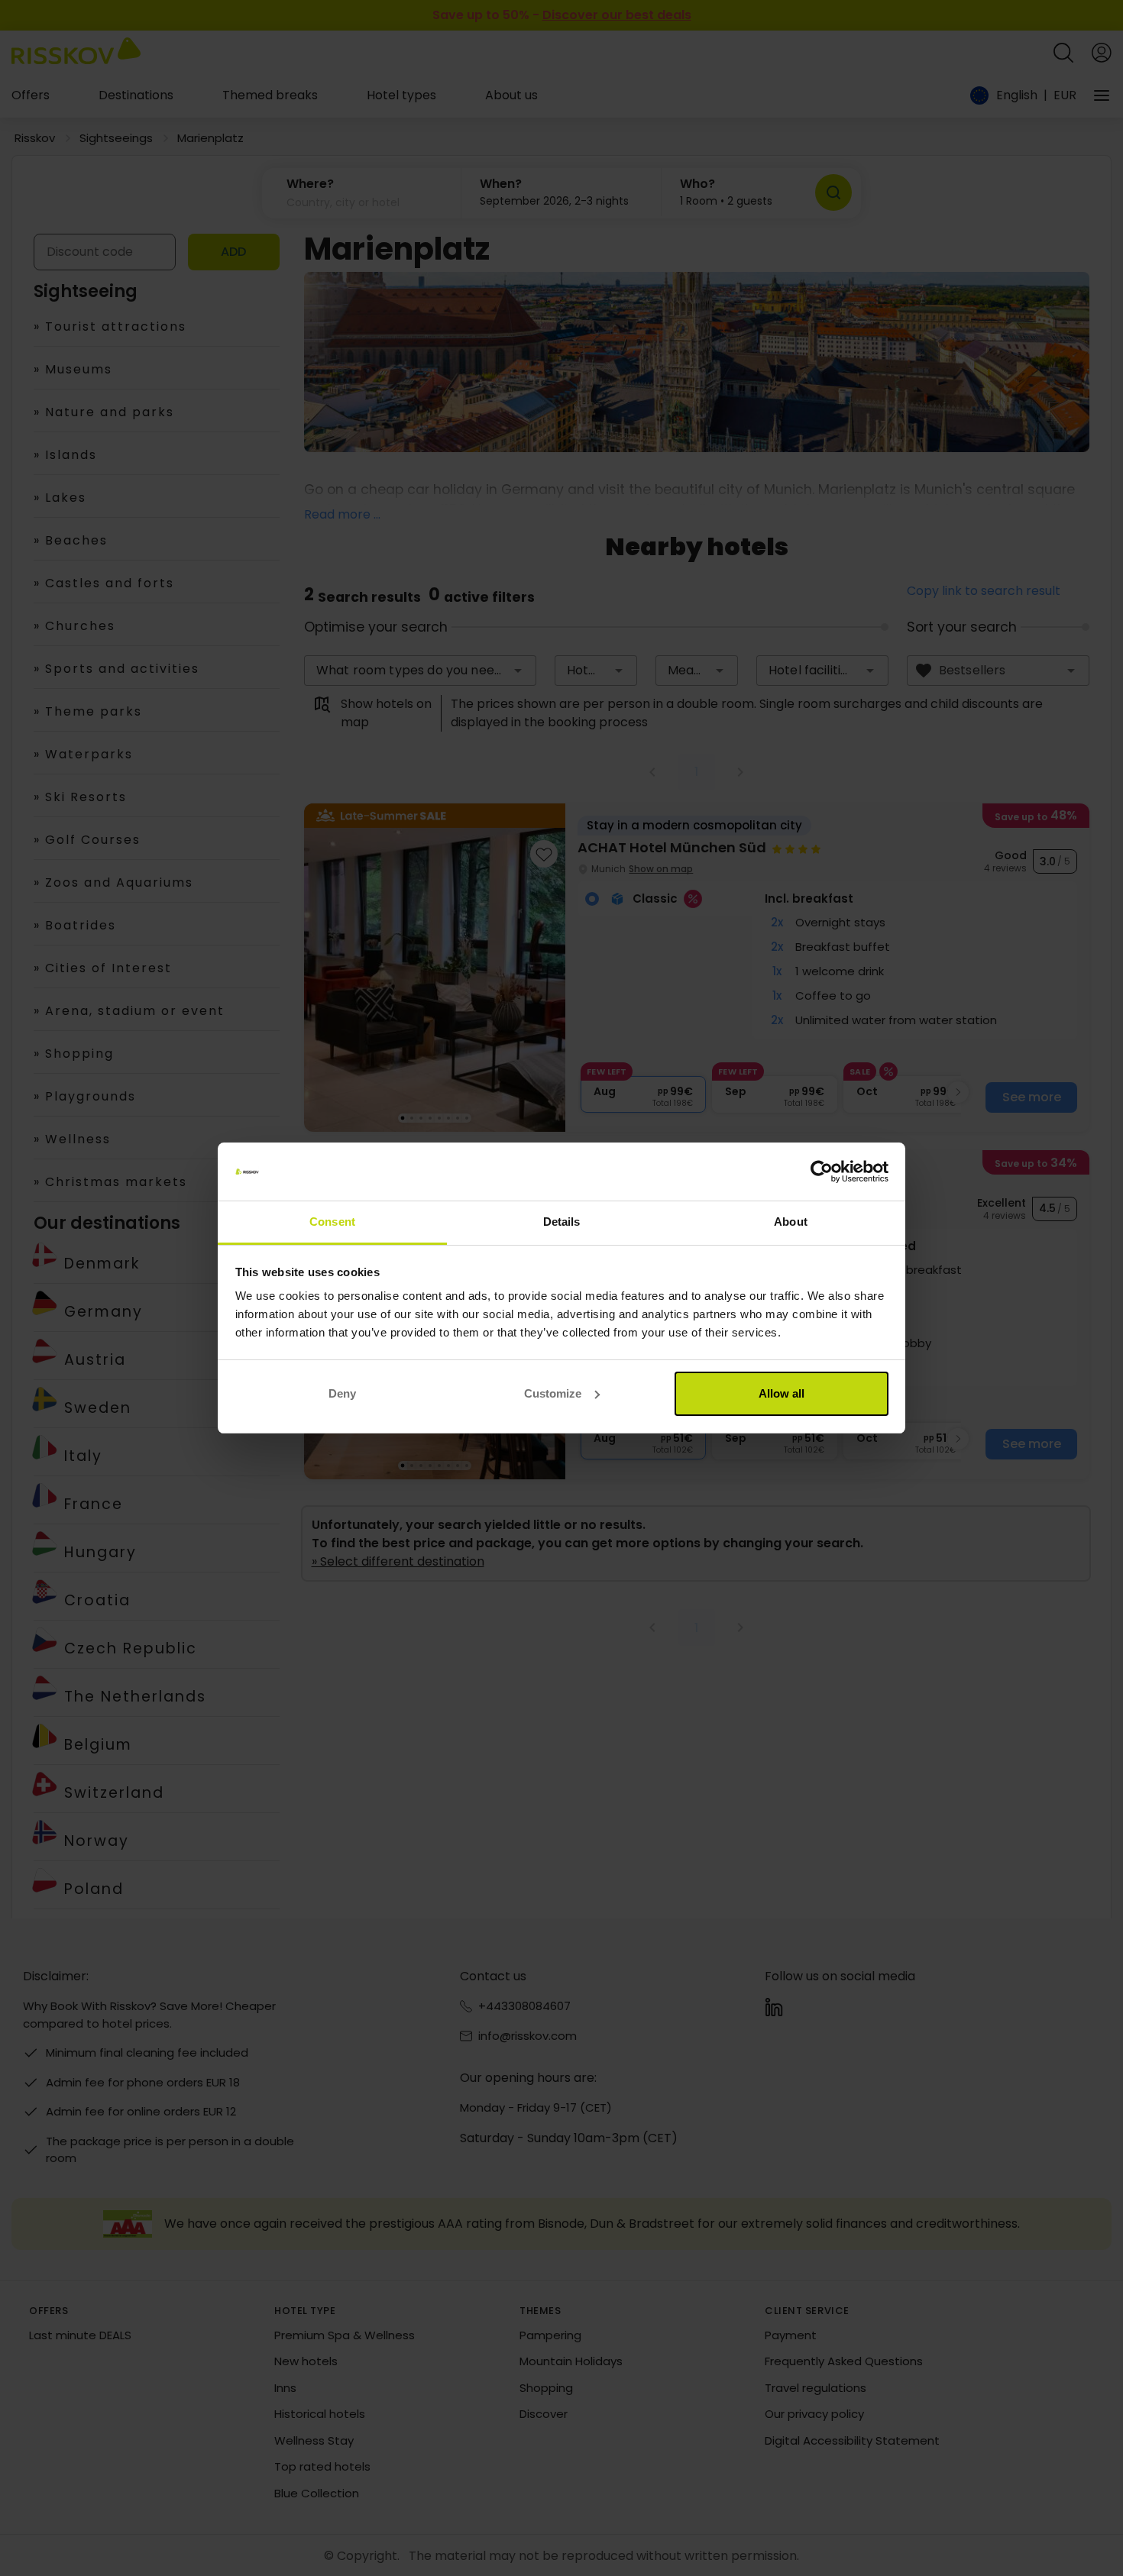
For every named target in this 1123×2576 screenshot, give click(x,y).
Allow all (782, 1393)
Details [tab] (562, 1222)
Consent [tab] (332, 1222)
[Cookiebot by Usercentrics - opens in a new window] (822, 1172)
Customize (553, 1393)
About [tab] (791, 1222)
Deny (342, 1393)
